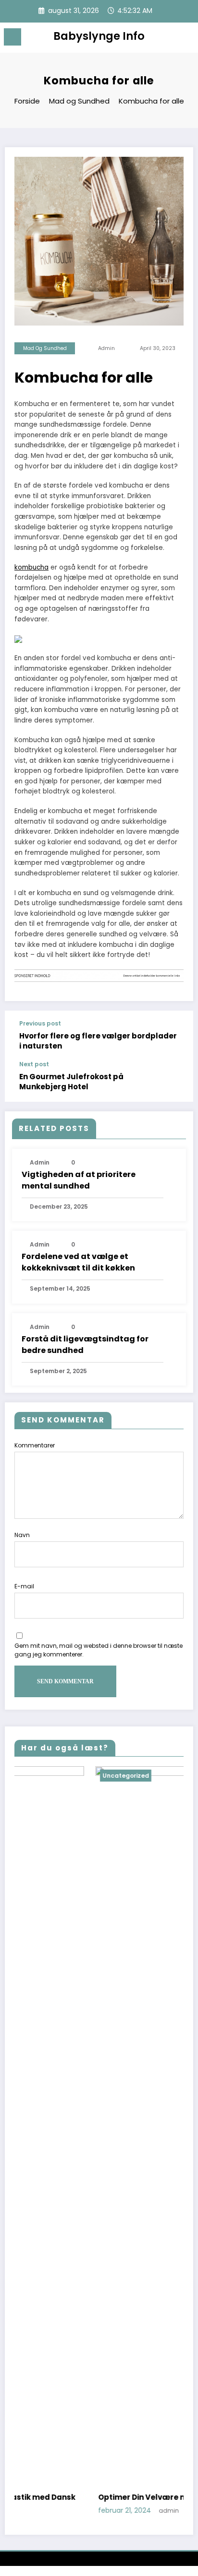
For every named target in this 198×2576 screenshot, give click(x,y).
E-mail (24, 1586)
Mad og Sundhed (45, 348)
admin (106, 348)
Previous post (40, 1024)
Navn (22, 1535)
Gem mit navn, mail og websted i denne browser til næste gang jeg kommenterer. (99, 1650)
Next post (34, 1064)
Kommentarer (35, 1445)
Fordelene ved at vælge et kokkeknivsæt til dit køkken (78, 1262)
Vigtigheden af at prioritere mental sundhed (79, 1180)
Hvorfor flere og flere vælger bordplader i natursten (98, 1041)
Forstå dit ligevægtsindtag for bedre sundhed (85, 1345)
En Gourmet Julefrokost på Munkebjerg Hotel (71, 1082)
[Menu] (12, 37)
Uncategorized (49, 1776)
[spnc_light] (186, 40)
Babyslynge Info (99, 36)
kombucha (31, 567)
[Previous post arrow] (176, 1036)
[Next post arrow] (176, 1081)
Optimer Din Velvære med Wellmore (91, 2497)
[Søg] (169, 39)
